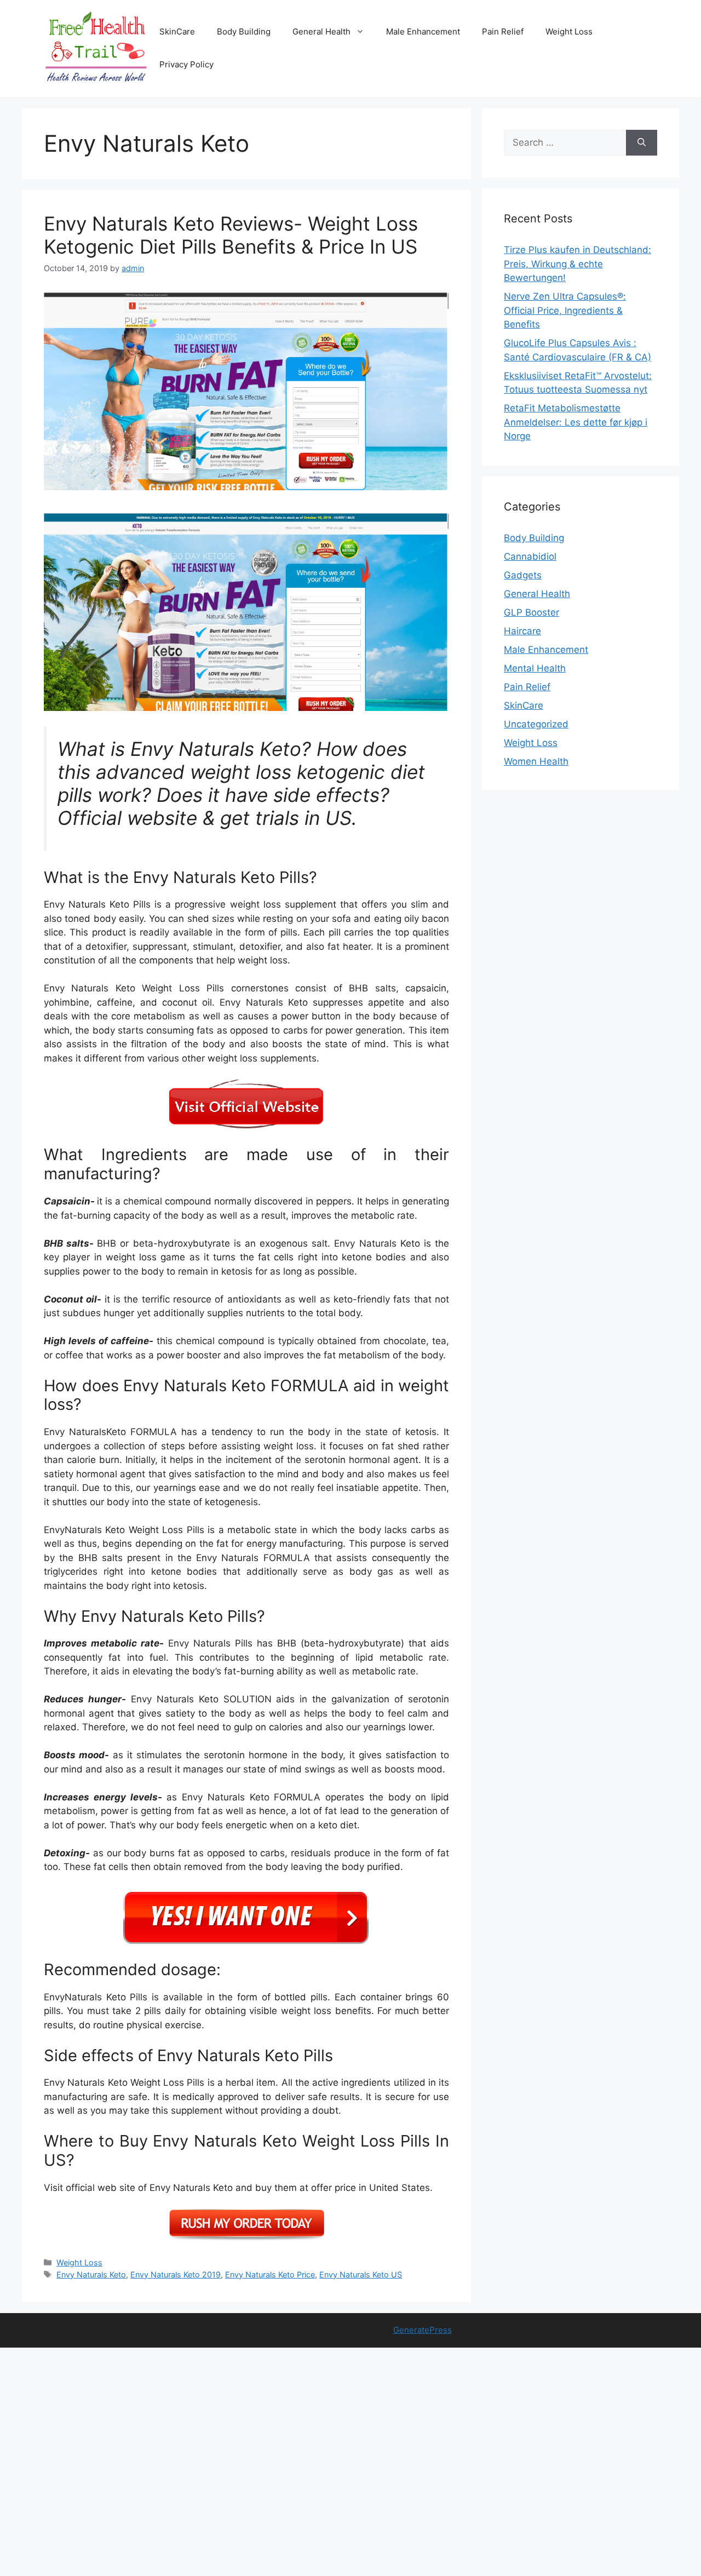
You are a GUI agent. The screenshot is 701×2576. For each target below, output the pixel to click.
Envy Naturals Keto (91, 2274)
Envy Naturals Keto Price (270, 2274)
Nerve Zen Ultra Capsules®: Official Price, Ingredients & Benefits (565, 310)
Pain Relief (503, 31)
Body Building (244, 31)
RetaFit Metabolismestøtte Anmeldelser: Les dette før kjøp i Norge (576, 422)
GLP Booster (532, 612)
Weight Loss (569, 31)
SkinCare (177, 31)
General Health (321, 31)
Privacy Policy (186, 64)
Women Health (536, 761)
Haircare (522, 631)
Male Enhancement (423, 31)
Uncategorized (536, 724)
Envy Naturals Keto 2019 (176, 2274)
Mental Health (535, 668)
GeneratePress (423, 2330)
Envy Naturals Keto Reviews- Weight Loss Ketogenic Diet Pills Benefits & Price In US (231, 235)
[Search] (642, 143)
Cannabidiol (530, 556)
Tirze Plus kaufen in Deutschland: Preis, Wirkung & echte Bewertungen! (578, 264)
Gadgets (523, 575)
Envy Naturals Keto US (361, 2274)
